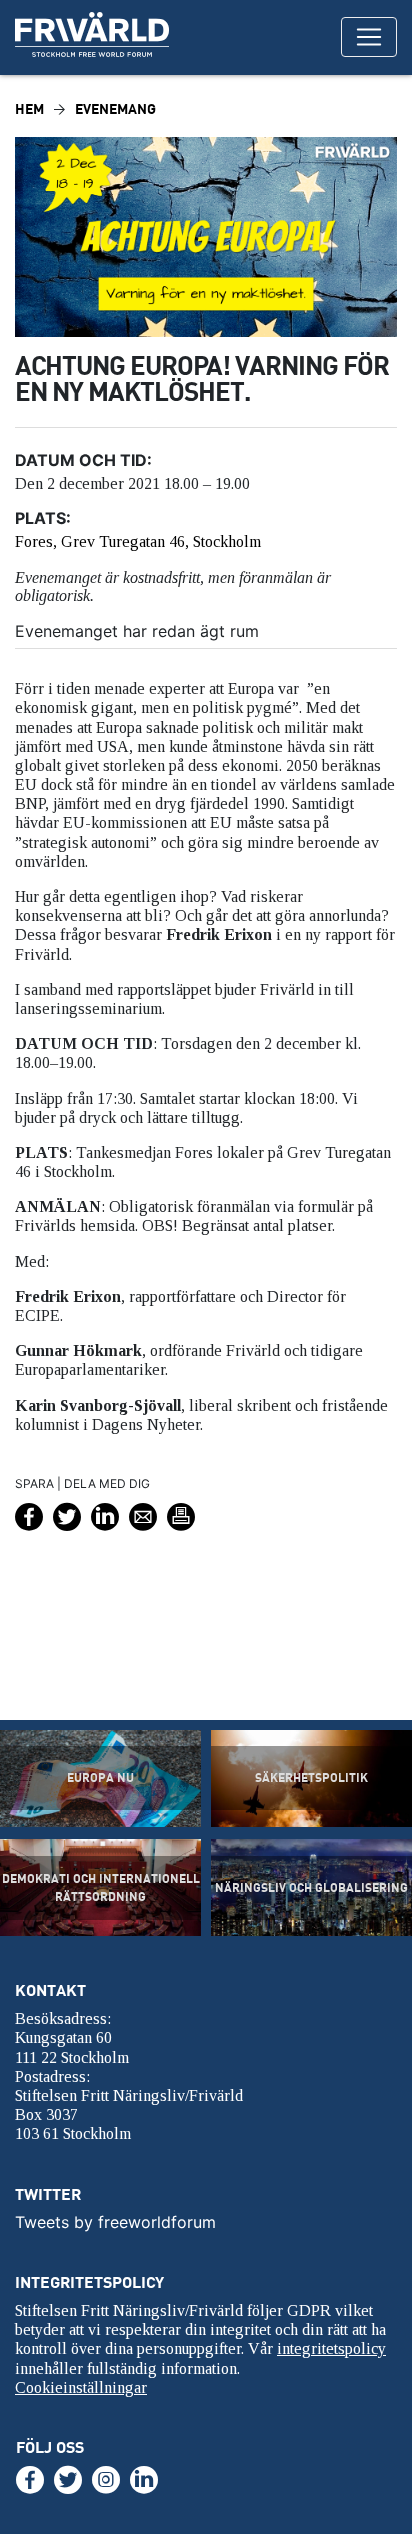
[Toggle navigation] (369, 37)
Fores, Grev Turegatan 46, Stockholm (138, 541)
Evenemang (115, 108)
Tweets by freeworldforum (115, 2222)
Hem (29, 108)
